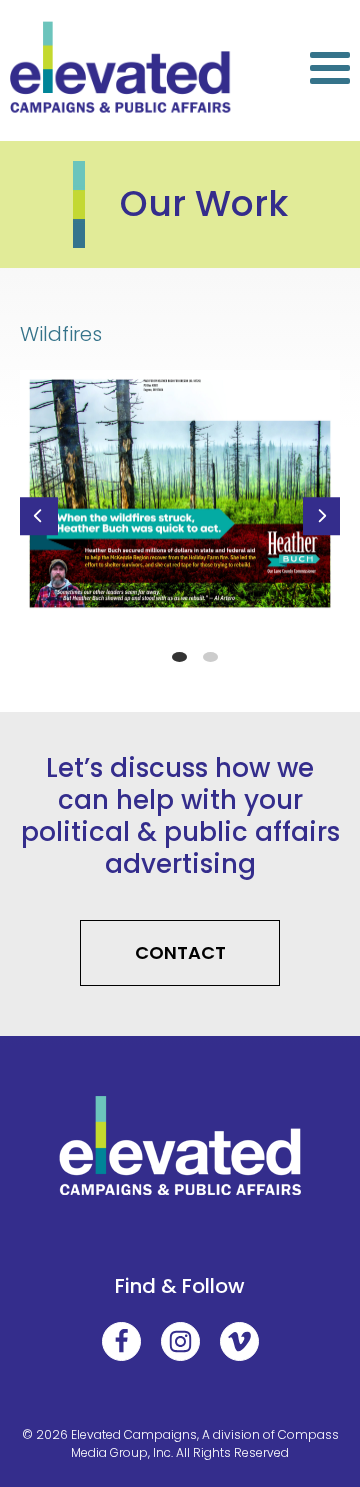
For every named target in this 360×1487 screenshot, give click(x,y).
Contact (180, 952)
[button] (39, 516)
